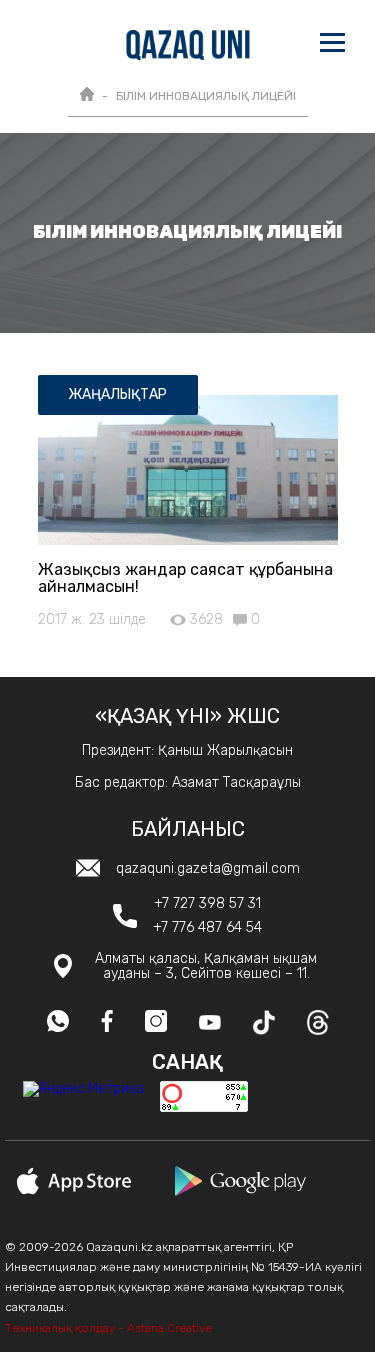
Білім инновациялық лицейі (206, 96)
